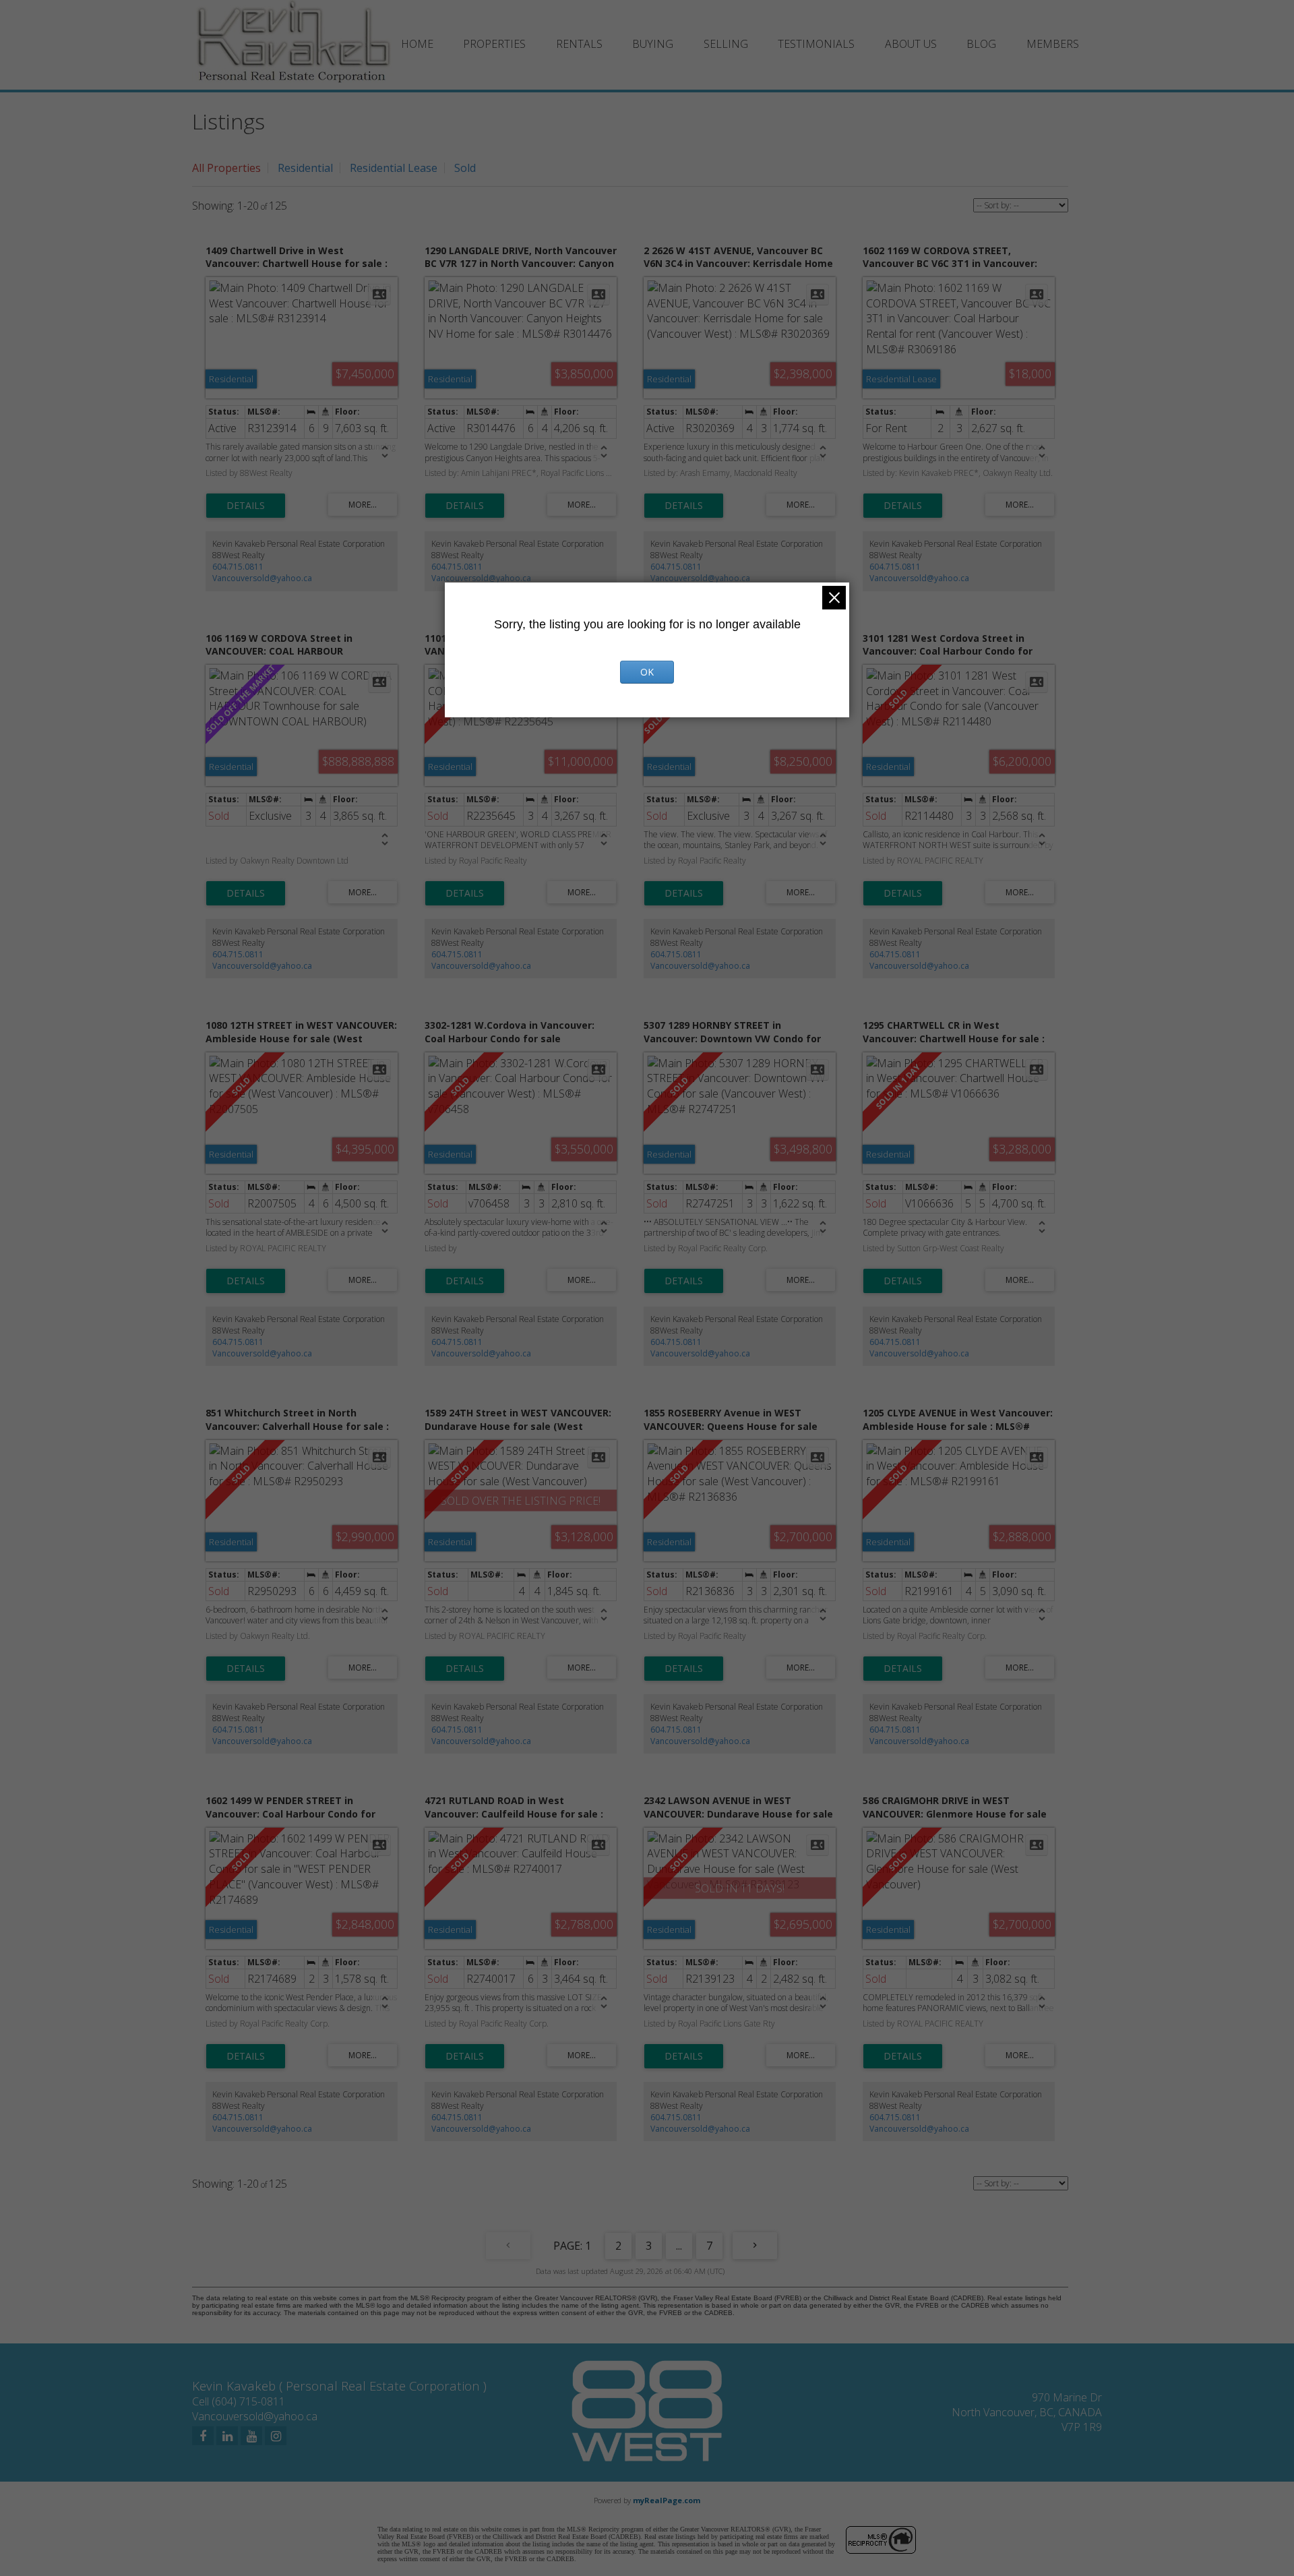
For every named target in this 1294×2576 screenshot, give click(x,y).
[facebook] (203, 2436)
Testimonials (816, 44)
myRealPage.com (667, 2500)
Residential (305, 168)
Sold (465, 168)
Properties (494, 44)
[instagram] (276, 2436)
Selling (726, 44)
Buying (653, 44)
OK (647, 672)
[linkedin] (227, 2436)
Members (1053, 44)
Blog (981, 44)
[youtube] (251, 2436)
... (679, 2246)
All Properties (226, 168)
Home (417, 44)
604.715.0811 (238, 567)
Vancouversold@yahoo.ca (262, 578)
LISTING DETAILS (246, 506)
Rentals (579, 44)
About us (911, 44)
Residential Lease (394, 168)
